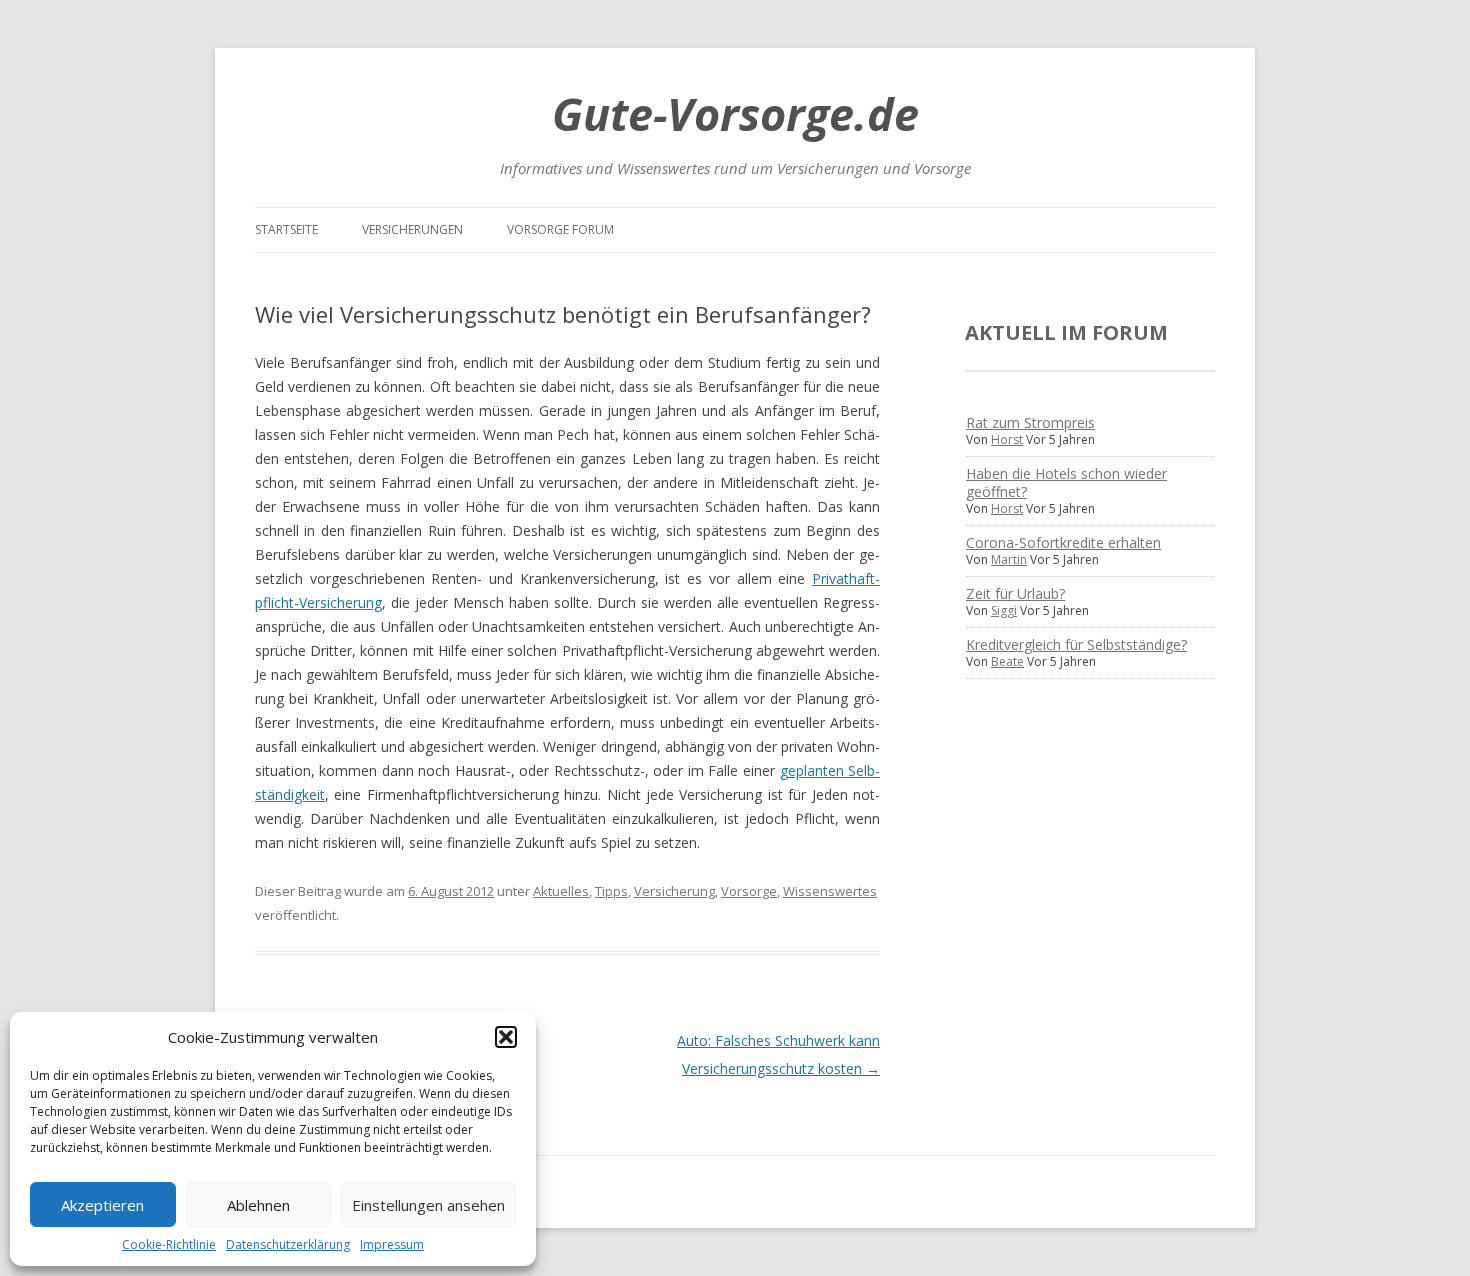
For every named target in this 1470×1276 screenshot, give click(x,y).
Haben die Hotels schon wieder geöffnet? (1066, 482)
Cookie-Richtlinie (169, 1244)
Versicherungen (412, 229)
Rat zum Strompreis (1030, 422)
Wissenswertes (830, 891)
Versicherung (674, 891)
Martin (1009, 559)
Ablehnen (258, 1205)
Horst (1007, 439)
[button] (506, 1037)
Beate (1007, 661)
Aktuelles (561, 891)
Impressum (392, 1244)
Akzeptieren (102, 1205)
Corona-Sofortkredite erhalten (1063, 542)
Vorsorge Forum (560, 229)
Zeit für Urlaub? (1015, 593)
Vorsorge (749, 891)
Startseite (286, 229)
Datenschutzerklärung (288, 1244)
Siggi (1004, 610)
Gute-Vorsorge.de (735, 113)
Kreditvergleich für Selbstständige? (1076, 644)
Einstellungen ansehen (428, 1205)
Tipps (611, 891)
